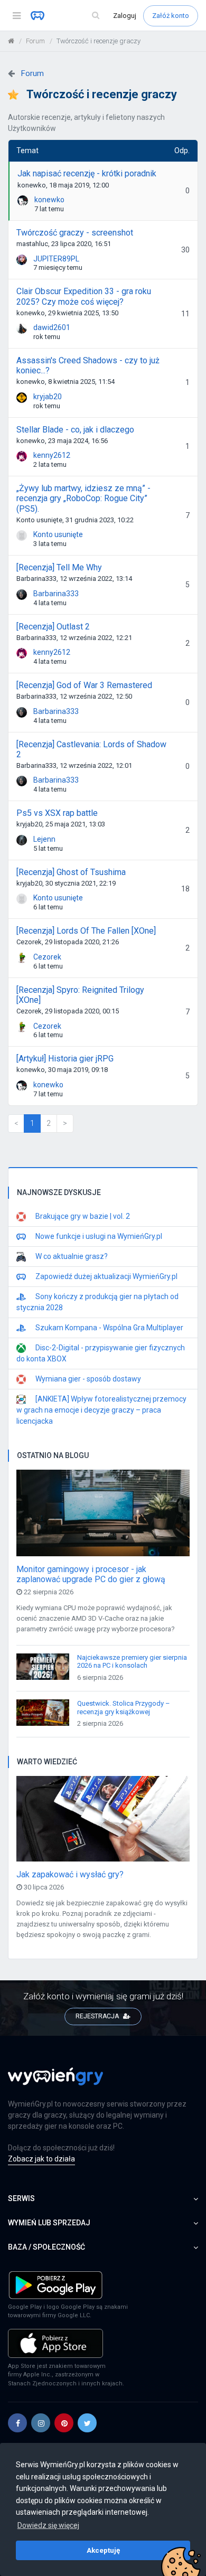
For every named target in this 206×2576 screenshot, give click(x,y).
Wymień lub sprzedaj (49, 2223)
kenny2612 (52, 455)
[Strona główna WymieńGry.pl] (11, 41)
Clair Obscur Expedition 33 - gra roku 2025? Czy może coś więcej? (84, 296)
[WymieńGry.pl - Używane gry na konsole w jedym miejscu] (55, 2082)
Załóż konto (171, 16)
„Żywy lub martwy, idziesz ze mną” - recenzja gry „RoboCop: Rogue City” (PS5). (83, 498)
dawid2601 (52, 327)
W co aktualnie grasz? (71, 1256)
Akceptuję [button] (103, 2550)
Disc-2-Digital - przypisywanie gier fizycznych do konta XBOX (101, 1353)
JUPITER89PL (56, 259)
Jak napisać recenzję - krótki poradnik (87, 173)
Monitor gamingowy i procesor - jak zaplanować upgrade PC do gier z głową (91, 1574)
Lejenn (44, 839)
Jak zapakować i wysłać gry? (70, 1874)
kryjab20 (48, 397)
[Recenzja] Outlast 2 (53, 627)
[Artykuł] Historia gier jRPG (65, 1059)
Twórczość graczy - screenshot (75, 233)
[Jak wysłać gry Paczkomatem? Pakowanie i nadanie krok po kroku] (103, 1822)
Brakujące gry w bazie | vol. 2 (82, 1216)
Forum (35, 41)
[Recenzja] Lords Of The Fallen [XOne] (86, 931)
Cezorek (47, 957)
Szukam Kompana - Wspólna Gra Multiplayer (109, 1328)
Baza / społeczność (46, 2247)
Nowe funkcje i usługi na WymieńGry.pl (98, 1236)
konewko (49, 200)
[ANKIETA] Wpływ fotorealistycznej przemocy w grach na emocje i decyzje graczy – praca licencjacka (101, 1410)
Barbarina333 (56, 594)
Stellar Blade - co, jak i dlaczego (75, 430)
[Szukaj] (96, 16)
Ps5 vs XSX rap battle (57, 813)
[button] (17, 2423)
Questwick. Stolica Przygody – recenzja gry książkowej (124, 1708)
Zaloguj (125, 16)
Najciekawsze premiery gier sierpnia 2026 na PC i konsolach (132, 1662)
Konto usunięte (58, 534)
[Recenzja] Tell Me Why (59, 567)
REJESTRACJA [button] (98, 2016)
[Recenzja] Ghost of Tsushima (71, 872)
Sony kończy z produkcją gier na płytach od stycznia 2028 (97, 1302)
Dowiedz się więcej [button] (48, 2525)
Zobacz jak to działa (41, 2159)
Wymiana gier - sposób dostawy (87, 1379)
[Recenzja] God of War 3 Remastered (84, 685)
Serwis (21, 2198)
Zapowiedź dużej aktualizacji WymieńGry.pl (106, 1276)
